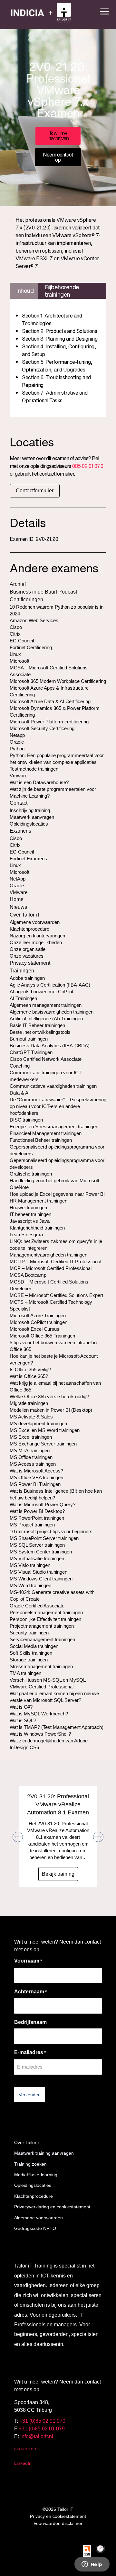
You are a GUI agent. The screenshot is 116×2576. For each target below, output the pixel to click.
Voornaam (28, 1961)
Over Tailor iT (28, 2142)
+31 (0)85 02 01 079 (42, 2429)
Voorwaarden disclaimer (58, 2523)
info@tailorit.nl (37, 2436)
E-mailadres (30, 2052)
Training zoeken (30, 2164)
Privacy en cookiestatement (58, 2516)
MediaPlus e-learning (36, 2175)
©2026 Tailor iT (58, 2509)
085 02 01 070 (87, 466)
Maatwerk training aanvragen (44, 2153)
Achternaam (30, 1992)
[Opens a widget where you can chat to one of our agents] (92, 2565)
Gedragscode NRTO (35, 2228)
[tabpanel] (58, 358)
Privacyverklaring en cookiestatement (52, 2207)
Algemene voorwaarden (39, 2218)
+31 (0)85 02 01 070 (42, 2421)
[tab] (24, 291)
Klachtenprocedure (34, 2196)
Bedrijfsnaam (30, 2022)
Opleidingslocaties (33, 2185)
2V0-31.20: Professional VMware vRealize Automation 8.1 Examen (58, 1804)
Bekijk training (58, 1874)
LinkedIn (23, 2463)
